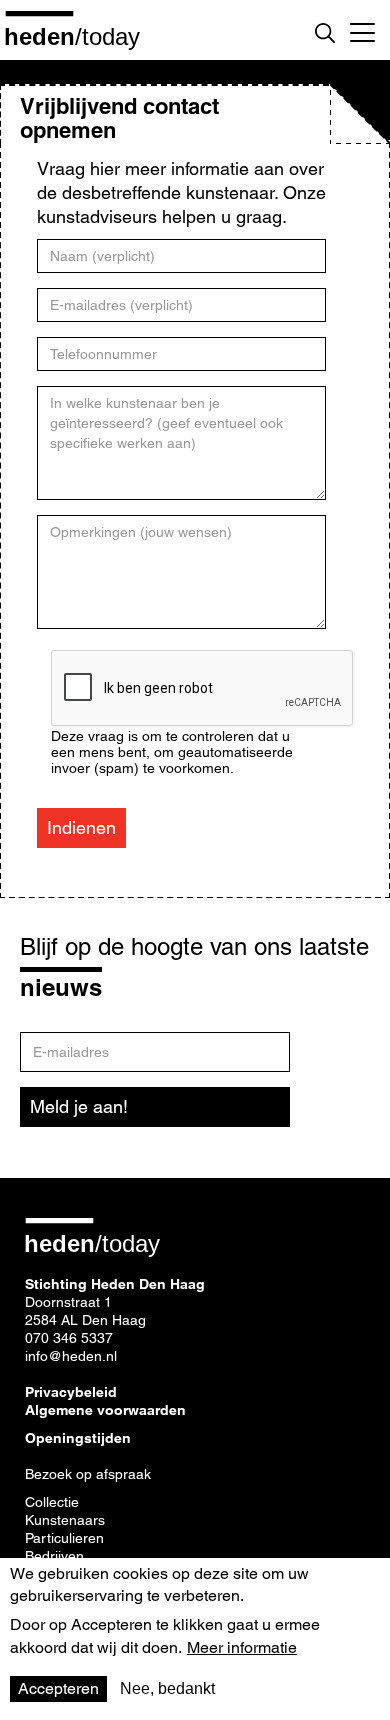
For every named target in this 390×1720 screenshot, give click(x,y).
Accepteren (58, 1688)
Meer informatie (242, 1648)
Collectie (52, 1502)
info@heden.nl (71, 1356)
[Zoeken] (325, 33)
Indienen (81, 827)
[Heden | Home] (80, 36)
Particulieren (64, 1538)
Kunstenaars (65, 1520)
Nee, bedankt (167, 1688)
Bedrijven (54, 1556)
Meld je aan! (79, 1106)
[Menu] (362, 30)
